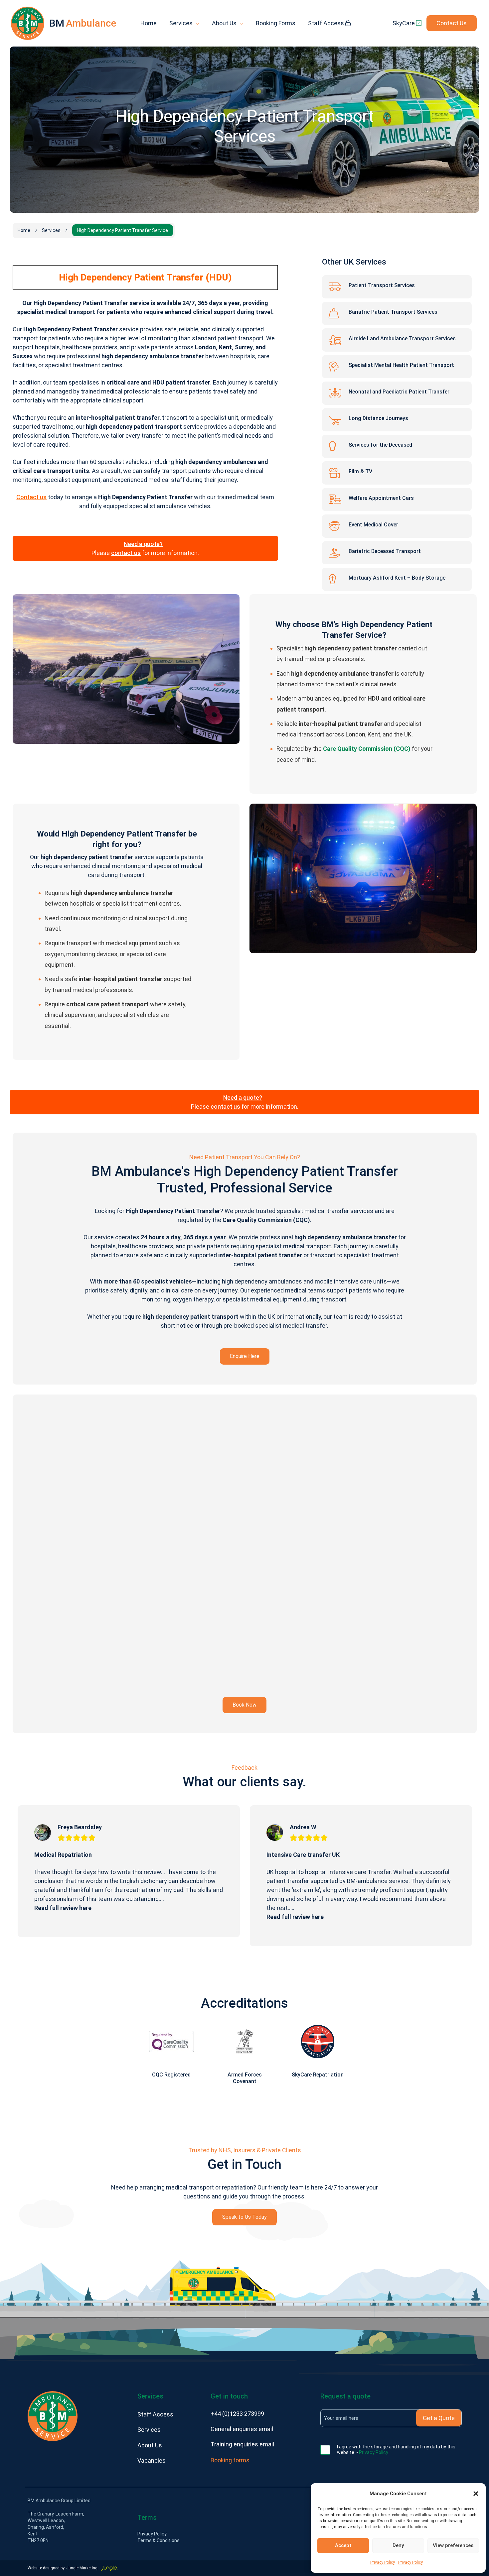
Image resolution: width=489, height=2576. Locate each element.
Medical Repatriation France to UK (81, 1855)
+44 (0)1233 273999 (237, 2414)
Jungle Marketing (82, 2568)
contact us (126, 553)
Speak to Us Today (244, 2217)
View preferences (453, 2545)
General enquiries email (242, 2429)
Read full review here (63, 1917)
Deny (398, 2545)
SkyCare (404, 23)
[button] (476, 2494)
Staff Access (327, 23)
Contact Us (452, 23)
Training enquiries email (242, 2444)
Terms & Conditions (159, 2540)
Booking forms (230, 2460)
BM (83, 23)
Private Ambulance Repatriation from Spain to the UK (339, 1855)
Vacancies (152, 2461)
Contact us (31, 497)
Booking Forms (276, 23)
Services (182, 23)
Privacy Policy (383, 2562)
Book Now (244, 1705)
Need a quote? (143, 544)
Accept (343, 2545)
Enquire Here (245, 1356)
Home (149, 23)
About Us (225, 23)
